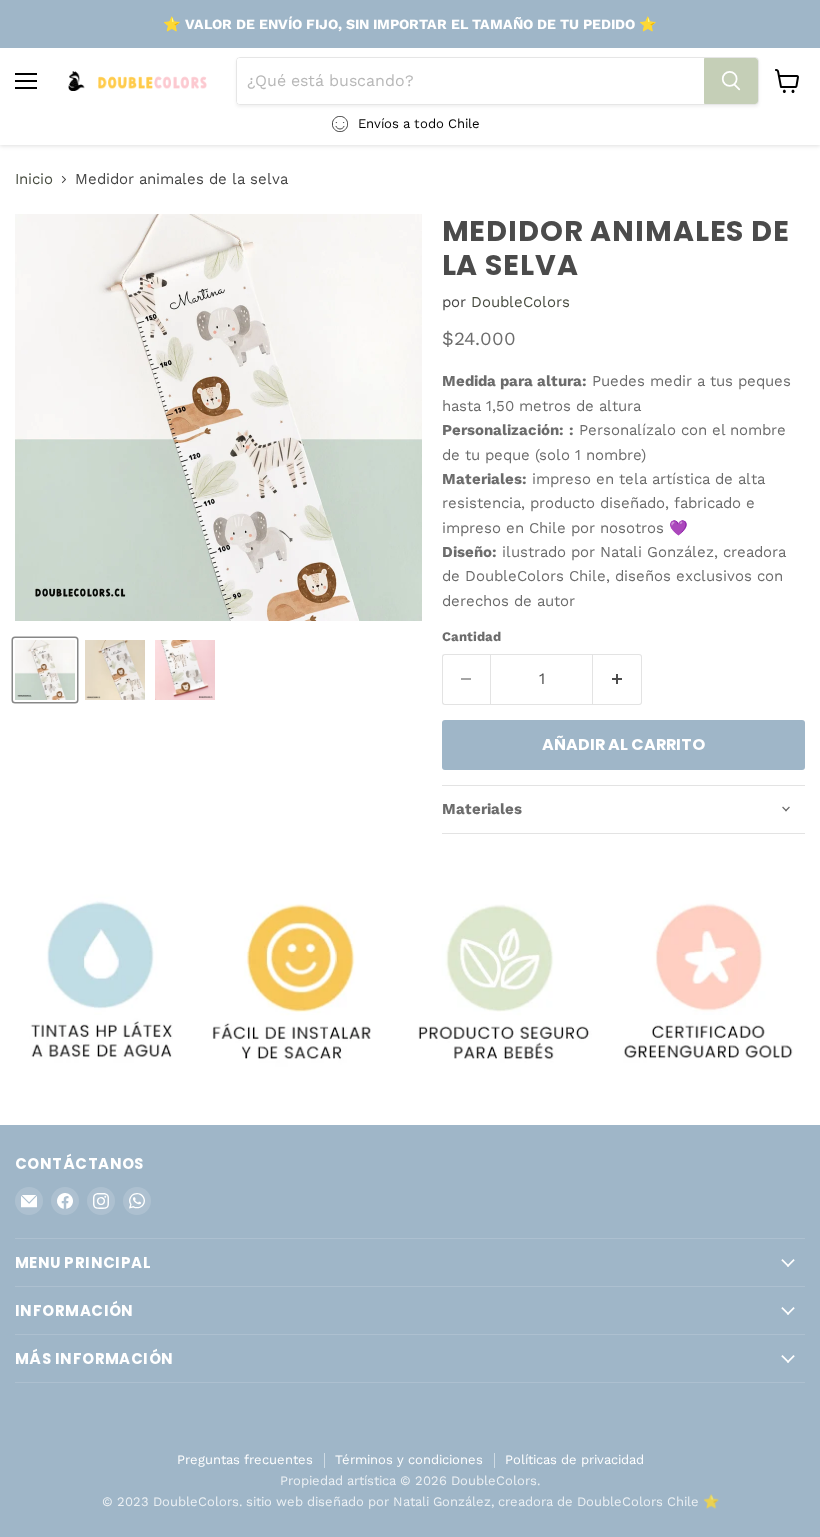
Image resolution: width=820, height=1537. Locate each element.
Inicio (34, 179)
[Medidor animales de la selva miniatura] (45, 670)
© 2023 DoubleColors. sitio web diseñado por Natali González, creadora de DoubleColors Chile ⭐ (410, 1501)
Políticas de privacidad (574, 1459)
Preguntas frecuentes (245, 1459)
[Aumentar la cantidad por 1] (617, 679)
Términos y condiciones (409, 1459)
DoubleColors (520, 302)
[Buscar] (731, 81)
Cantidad (471, 636)
